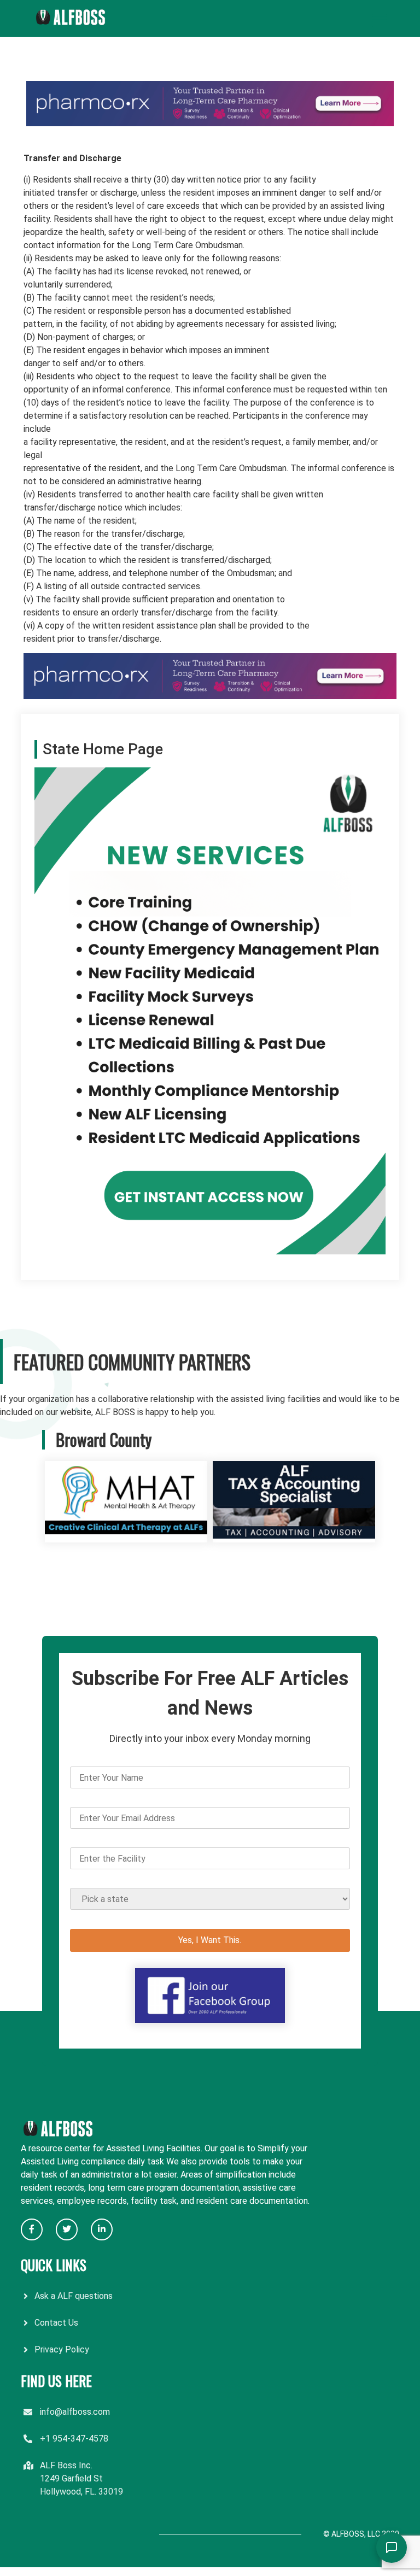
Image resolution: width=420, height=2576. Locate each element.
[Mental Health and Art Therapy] (126, 1536)
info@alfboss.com (75, 2412)
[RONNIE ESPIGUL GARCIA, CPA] (294, 1536)
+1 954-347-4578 (74, 2439)
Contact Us (56, 2323)
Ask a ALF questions (74, 2296)
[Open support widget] (392, 2548)
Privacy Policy (62, 2349)
